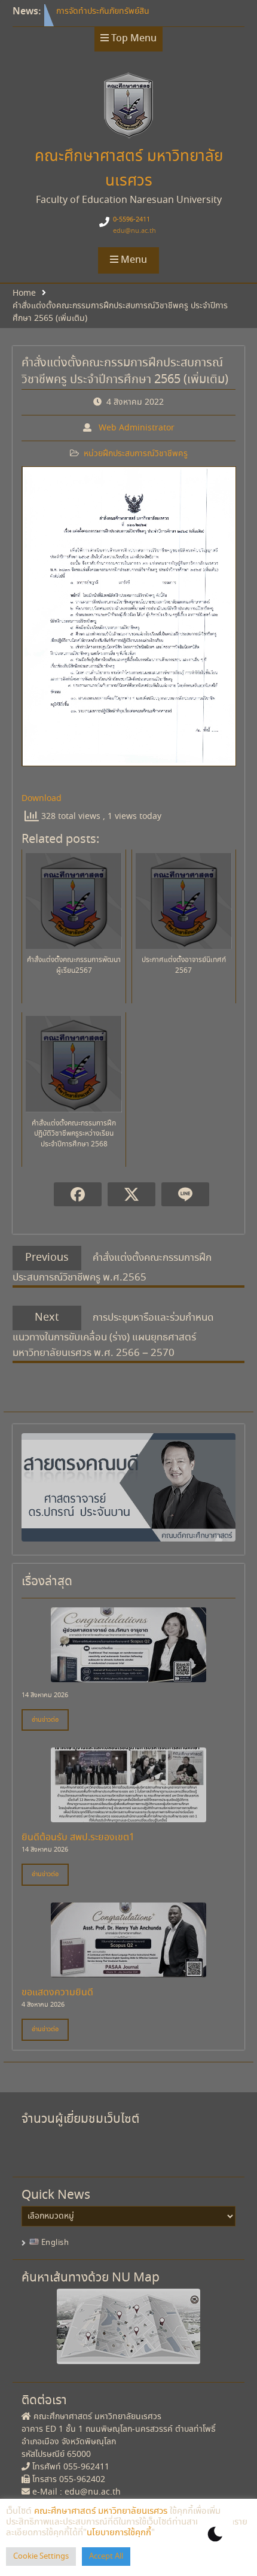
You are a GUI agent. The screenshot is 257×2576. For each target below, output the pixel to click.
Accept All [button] (106, 2557)
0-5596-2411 (131, 220)
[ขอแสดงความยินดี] (128, 1971)
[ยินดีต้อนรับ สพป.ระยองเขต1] (128, 1816)
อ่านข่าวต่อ (45, 1720)
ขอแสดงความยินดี (57, 1993)
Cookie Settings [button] (41, 2557)
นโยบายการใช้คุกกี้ (119, 2533)
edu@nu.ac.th (134, 231)
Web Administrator (137, 428)
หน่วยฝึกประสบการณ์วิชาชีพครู (136, 454)
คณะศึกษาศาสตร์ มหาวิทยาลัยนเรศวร (101, 2511)
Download (42, 799)
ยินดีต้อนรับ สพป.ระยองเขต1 (78, 1838)
